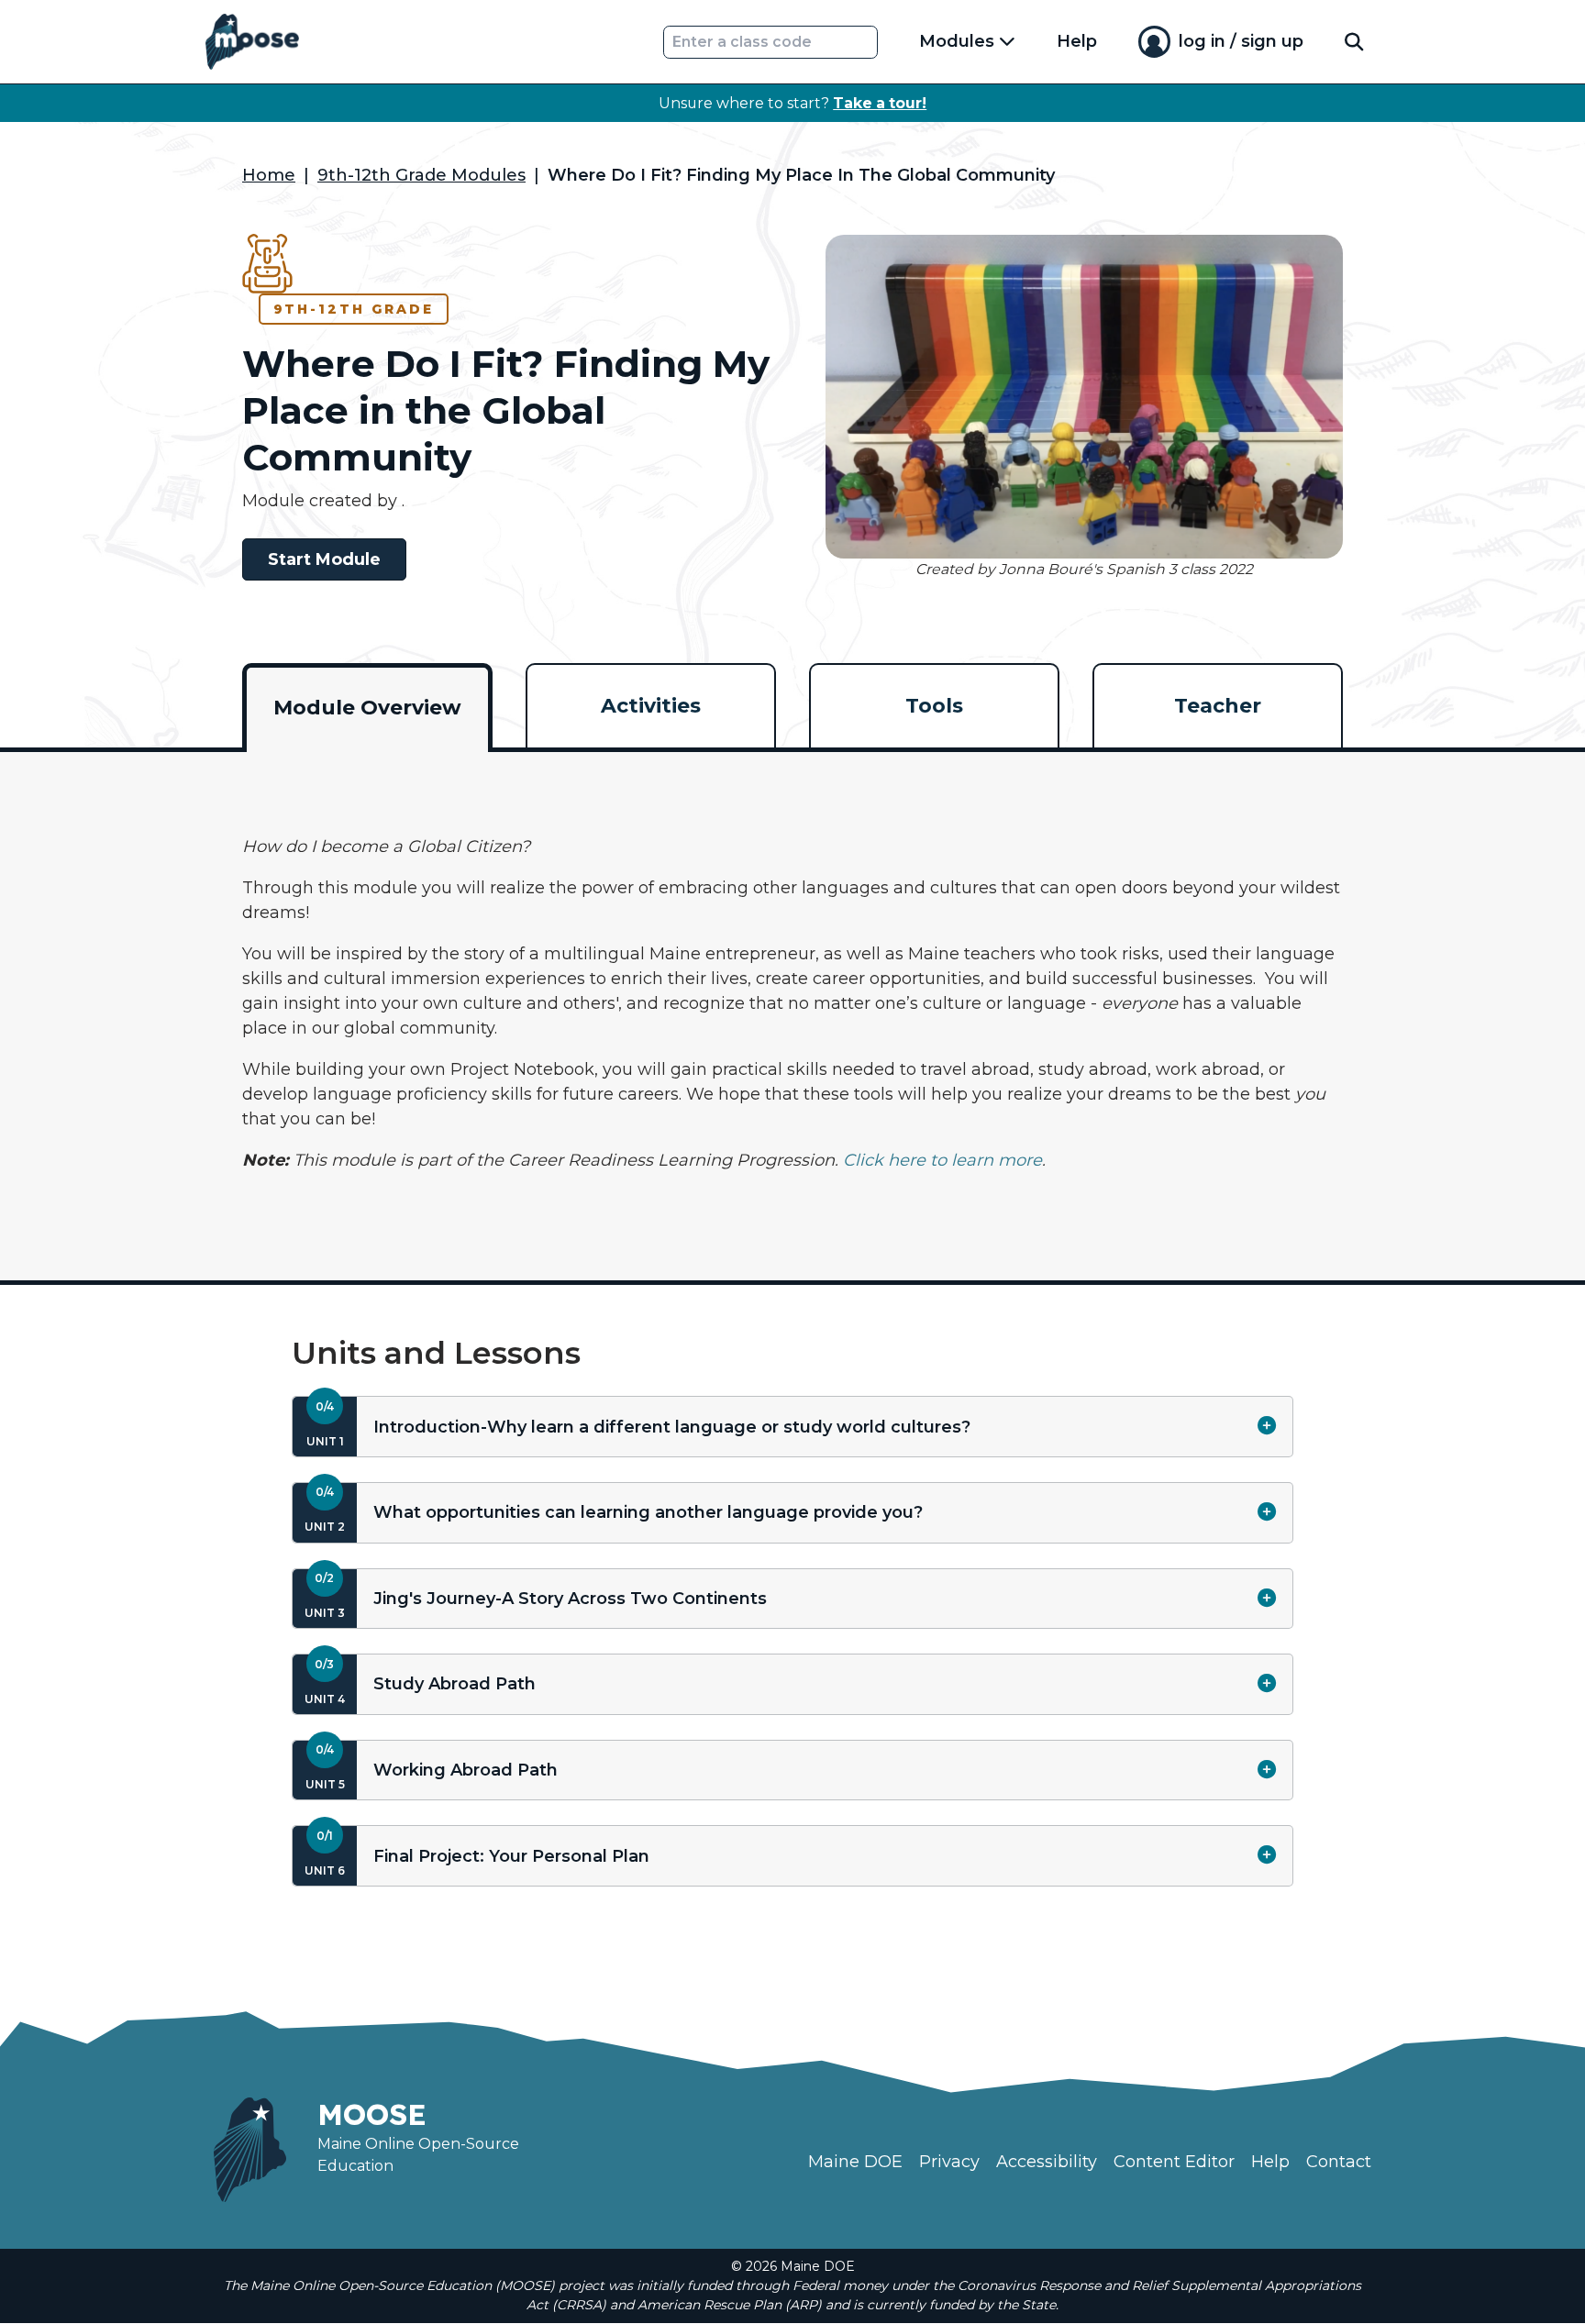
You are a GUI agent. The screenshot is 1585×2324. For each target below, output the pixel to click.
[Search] (1354, 42)
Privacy (949, 2162)
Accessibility (1047, 2162)
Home (269, 175)
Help (1077, 41)
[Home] (252, 42)
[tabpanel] (792, 1004)
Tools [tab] (934, 706)
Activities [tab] (651, 706)
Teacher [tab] (1218, 706)
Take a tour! (880, 103)
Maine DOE (855, 2162)
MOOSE (372, 2114)
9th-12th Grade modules (421, 175)
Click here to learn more (942, 1160)
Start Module (324, 559)
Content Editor (1174, 2162)
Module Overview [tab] (367, 708)
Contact (1339, 2162)
